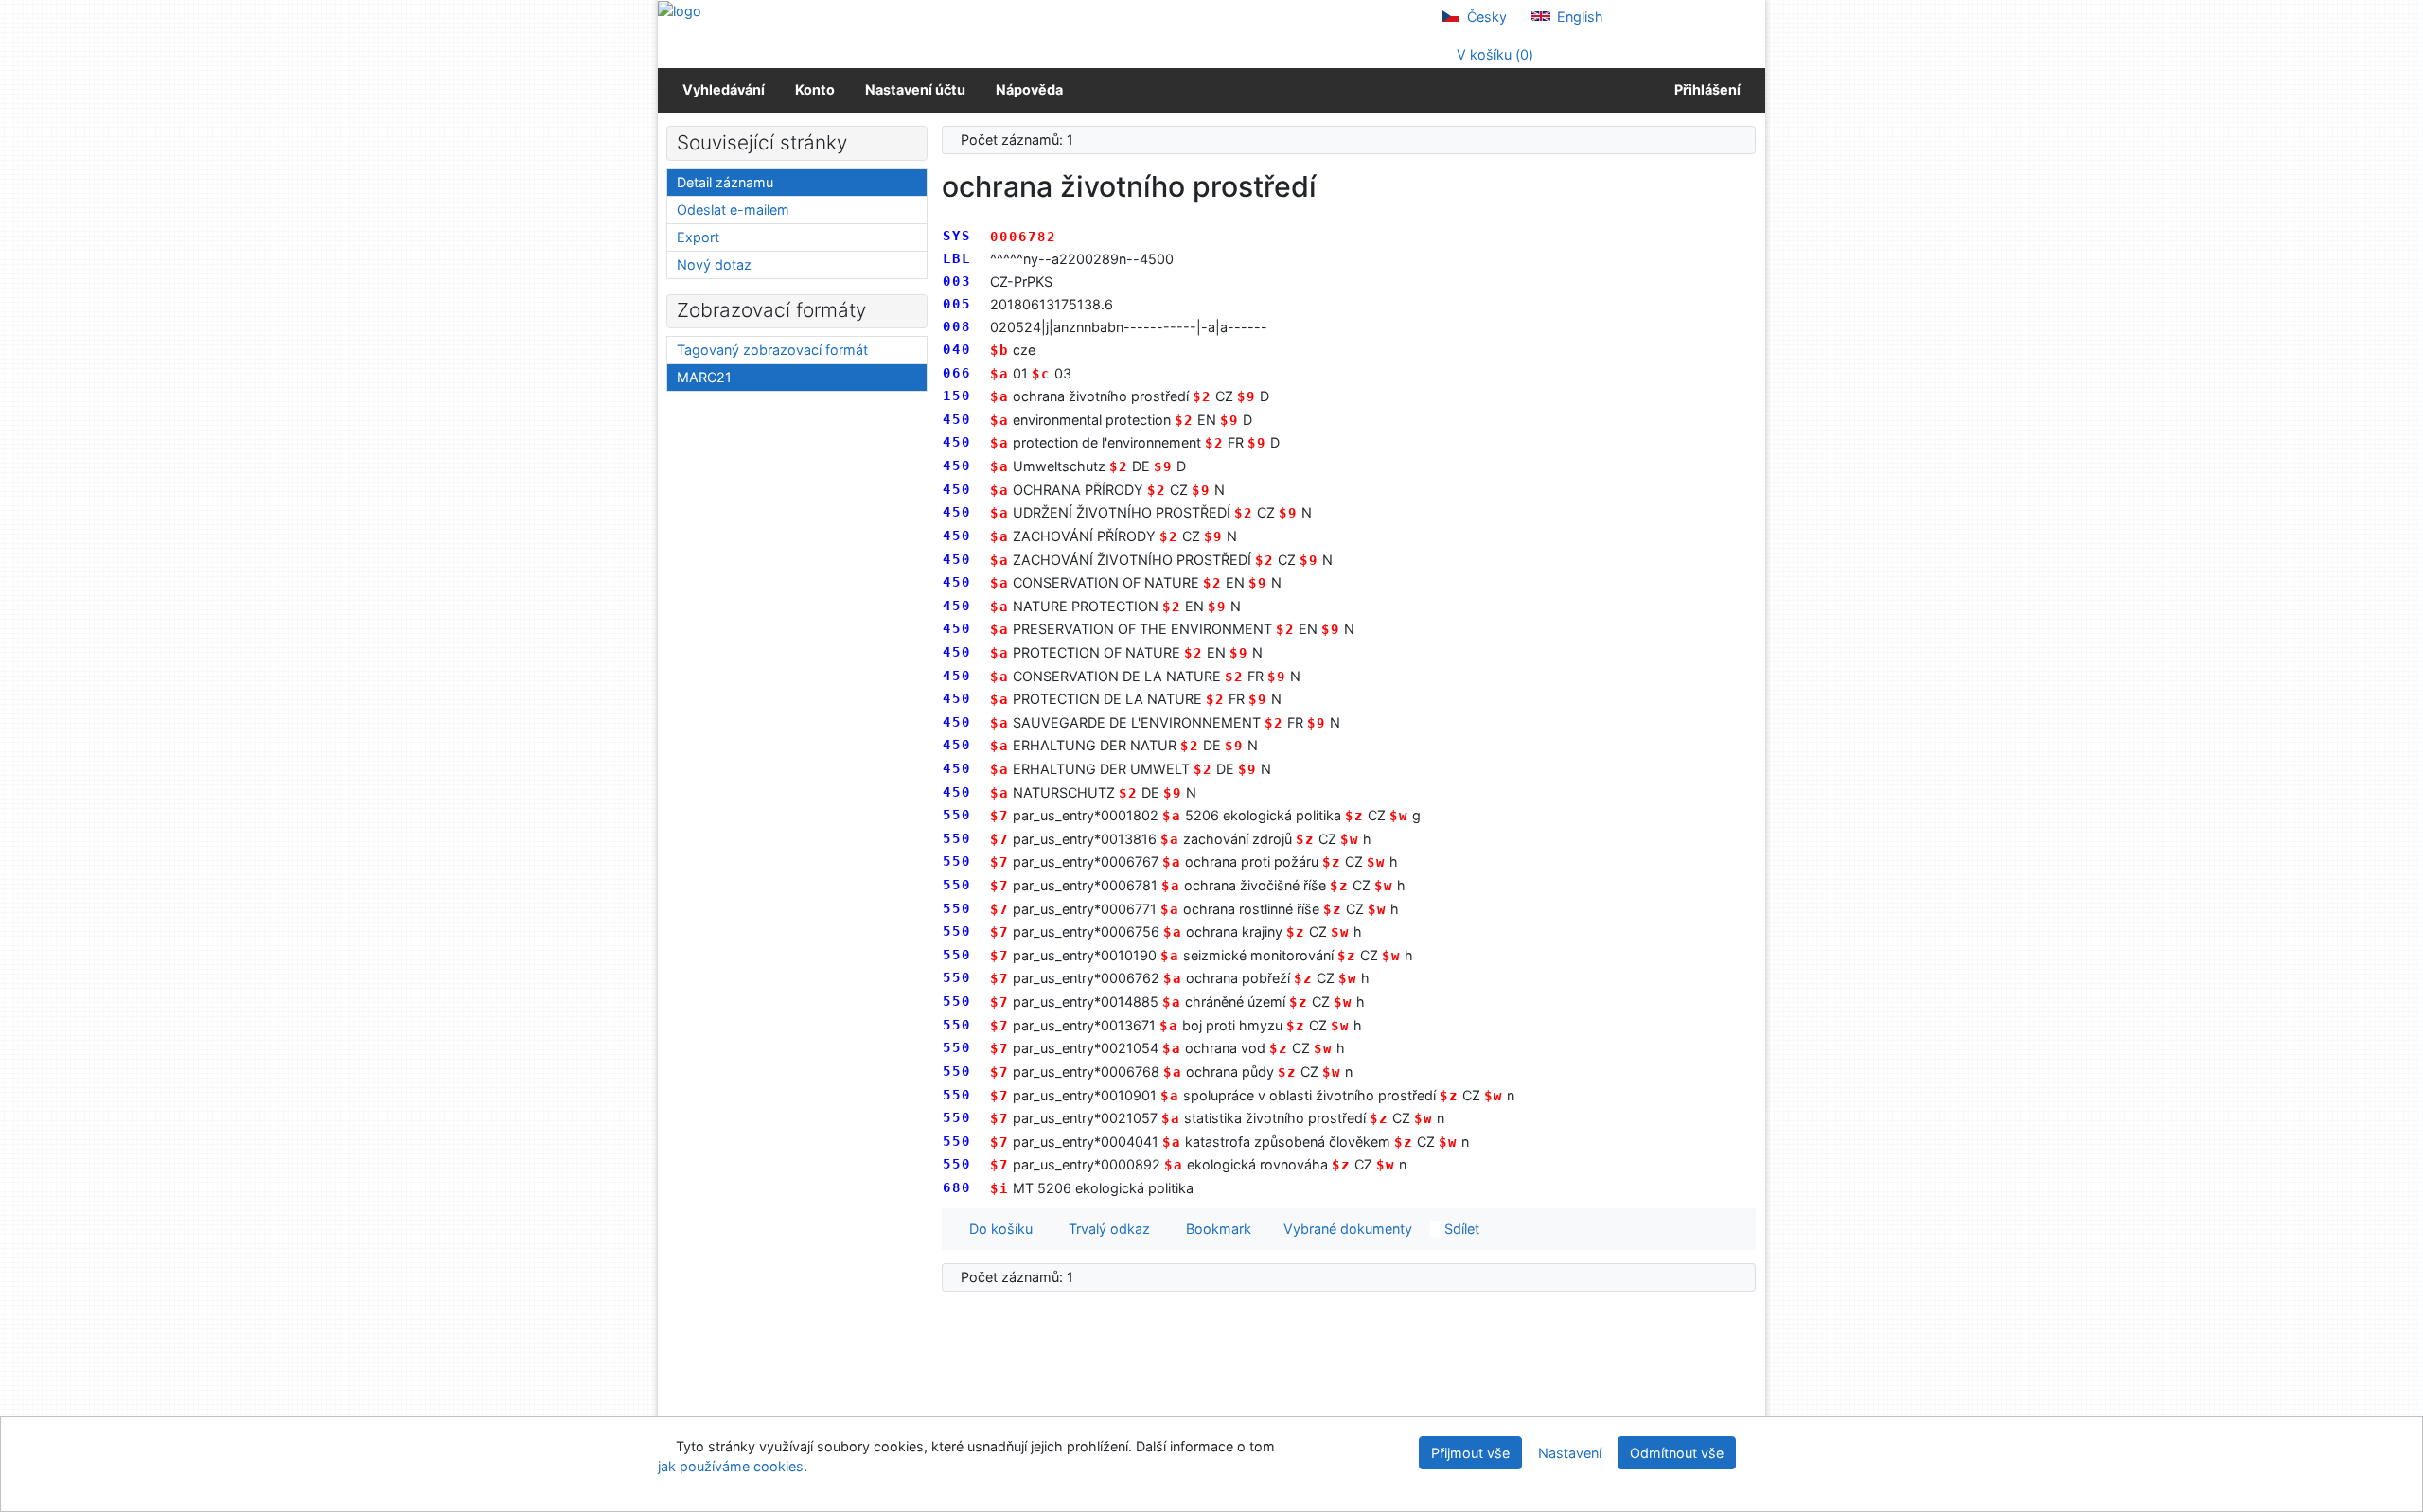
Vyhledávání (724, 89)
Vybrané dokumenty (1346, 1229)
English (1578, 17)
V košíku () (1493, 54)
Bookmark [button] (1215, 1229)
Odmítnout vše (1677, 1453)
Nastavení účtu (915, 89)
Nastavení (1570, 1453)
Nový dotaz (714, 264)
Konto (815, 89)
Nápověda (1029, 89)
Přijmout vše (1470, 1453)
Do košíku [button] (997, 1229)
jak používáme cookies (731, 1466)
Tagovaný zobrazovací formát (772, 350)
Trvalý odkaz (1105, 1229)
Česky (1485, 17)
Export (698, 237)
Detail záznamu (725, 182)
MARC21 (704, 377)
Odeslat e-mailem (733, 210)
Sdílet (1460, 1229)
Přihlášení (1705, 89)
